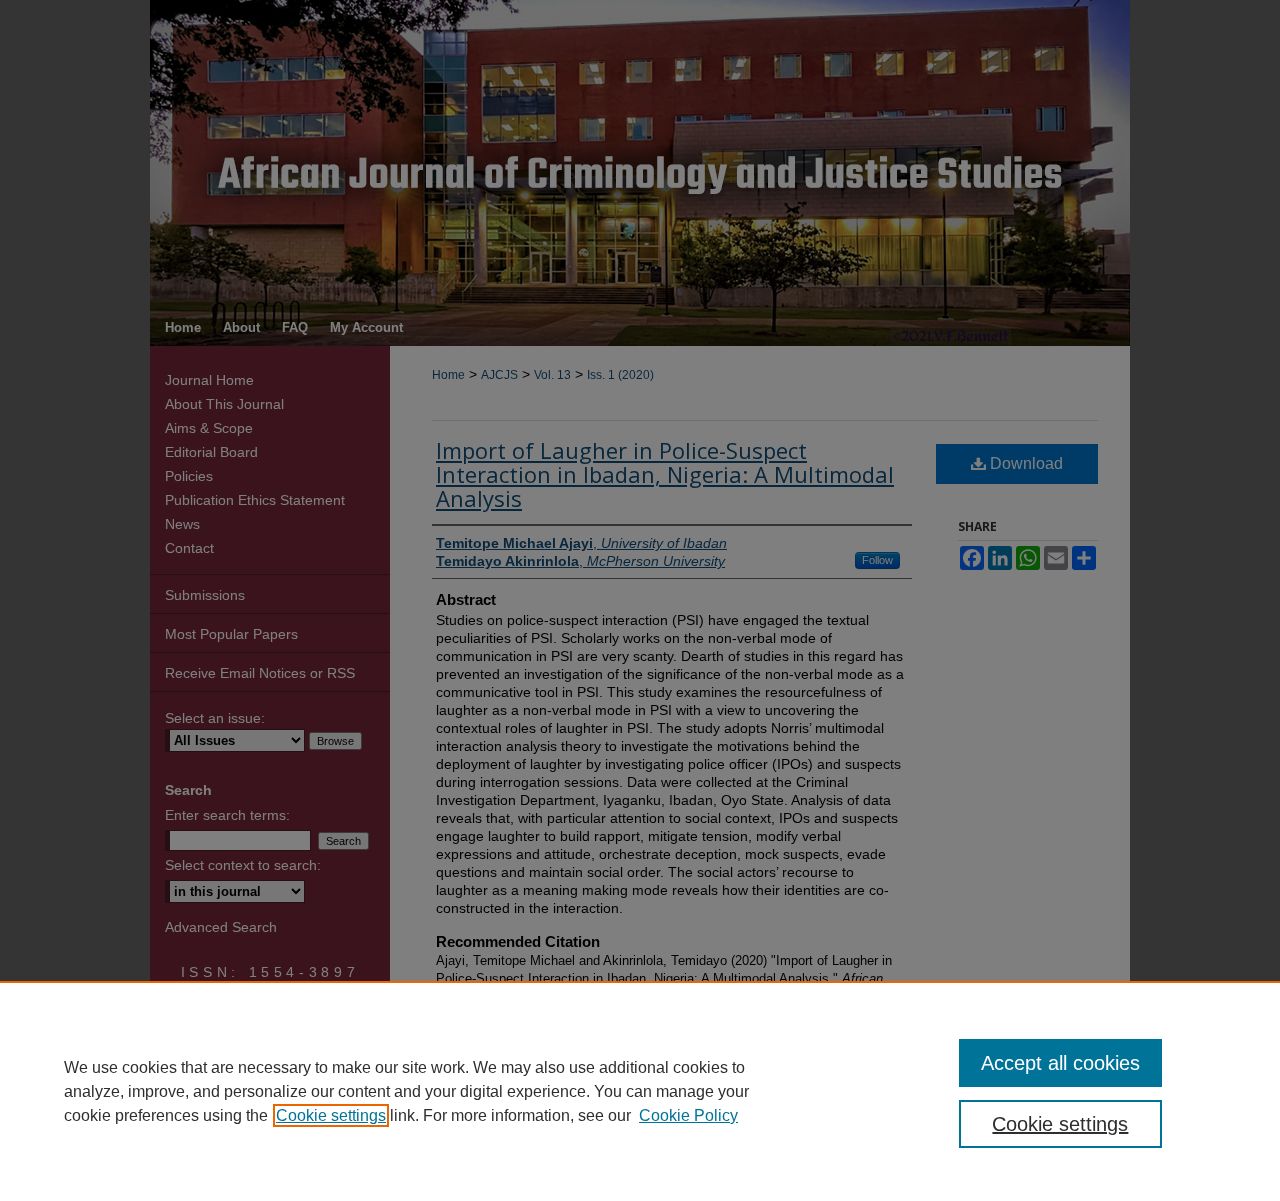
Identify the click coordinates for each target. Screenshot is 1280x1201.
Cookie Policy (688, 1115)
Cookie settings (331, 1115)
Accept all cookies (1060, 1063)
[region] (640, 1091)
